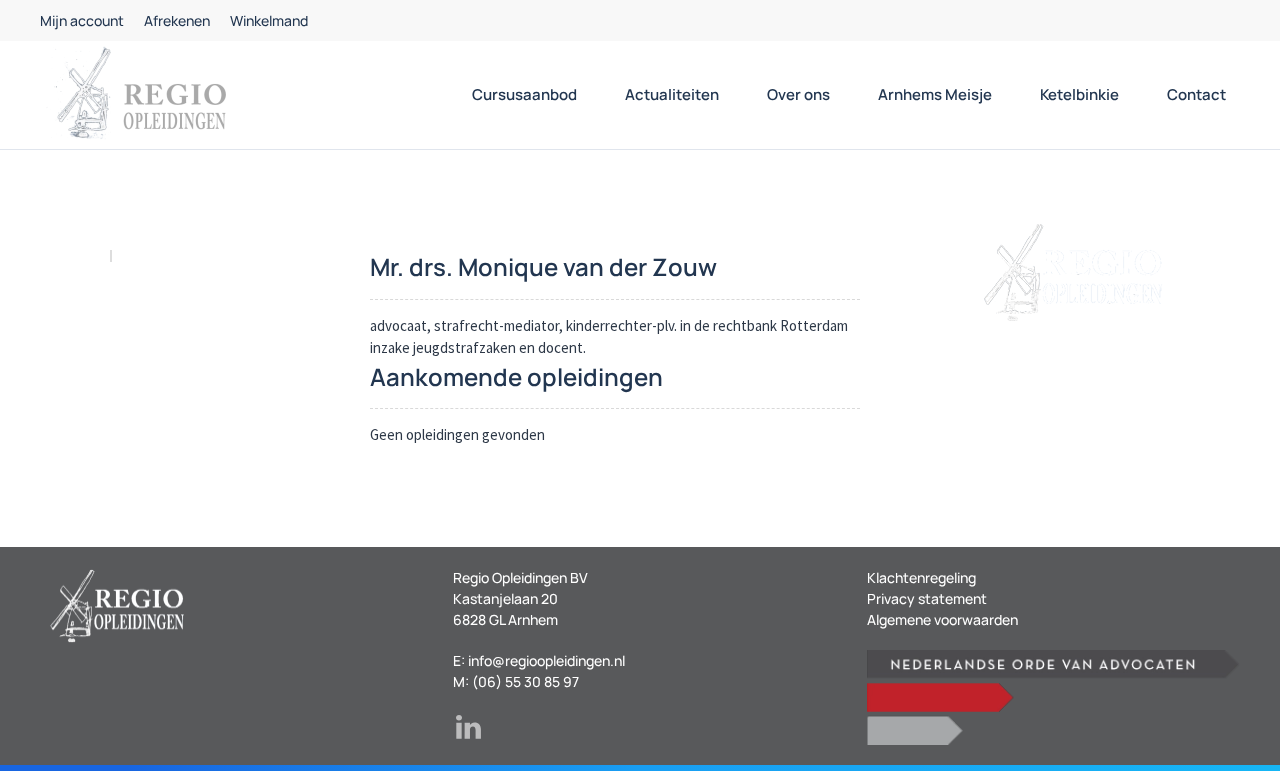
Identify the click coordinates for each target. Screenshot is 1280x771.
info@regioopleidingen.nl (546, 660)
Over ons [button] (798, 94)
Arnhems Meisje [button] (935, 94)
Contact (1196, 94)
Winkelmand (269, 20)
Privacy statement (927, 598)
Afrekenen (177, 20)
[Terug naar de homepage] (140, 95)
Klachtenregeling (921, 577)
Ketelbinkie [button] (1079, 94)
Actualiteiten (672, 94)
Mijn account (82, 20)
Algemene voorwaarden (942, 619)
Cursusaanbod (524, 94)
